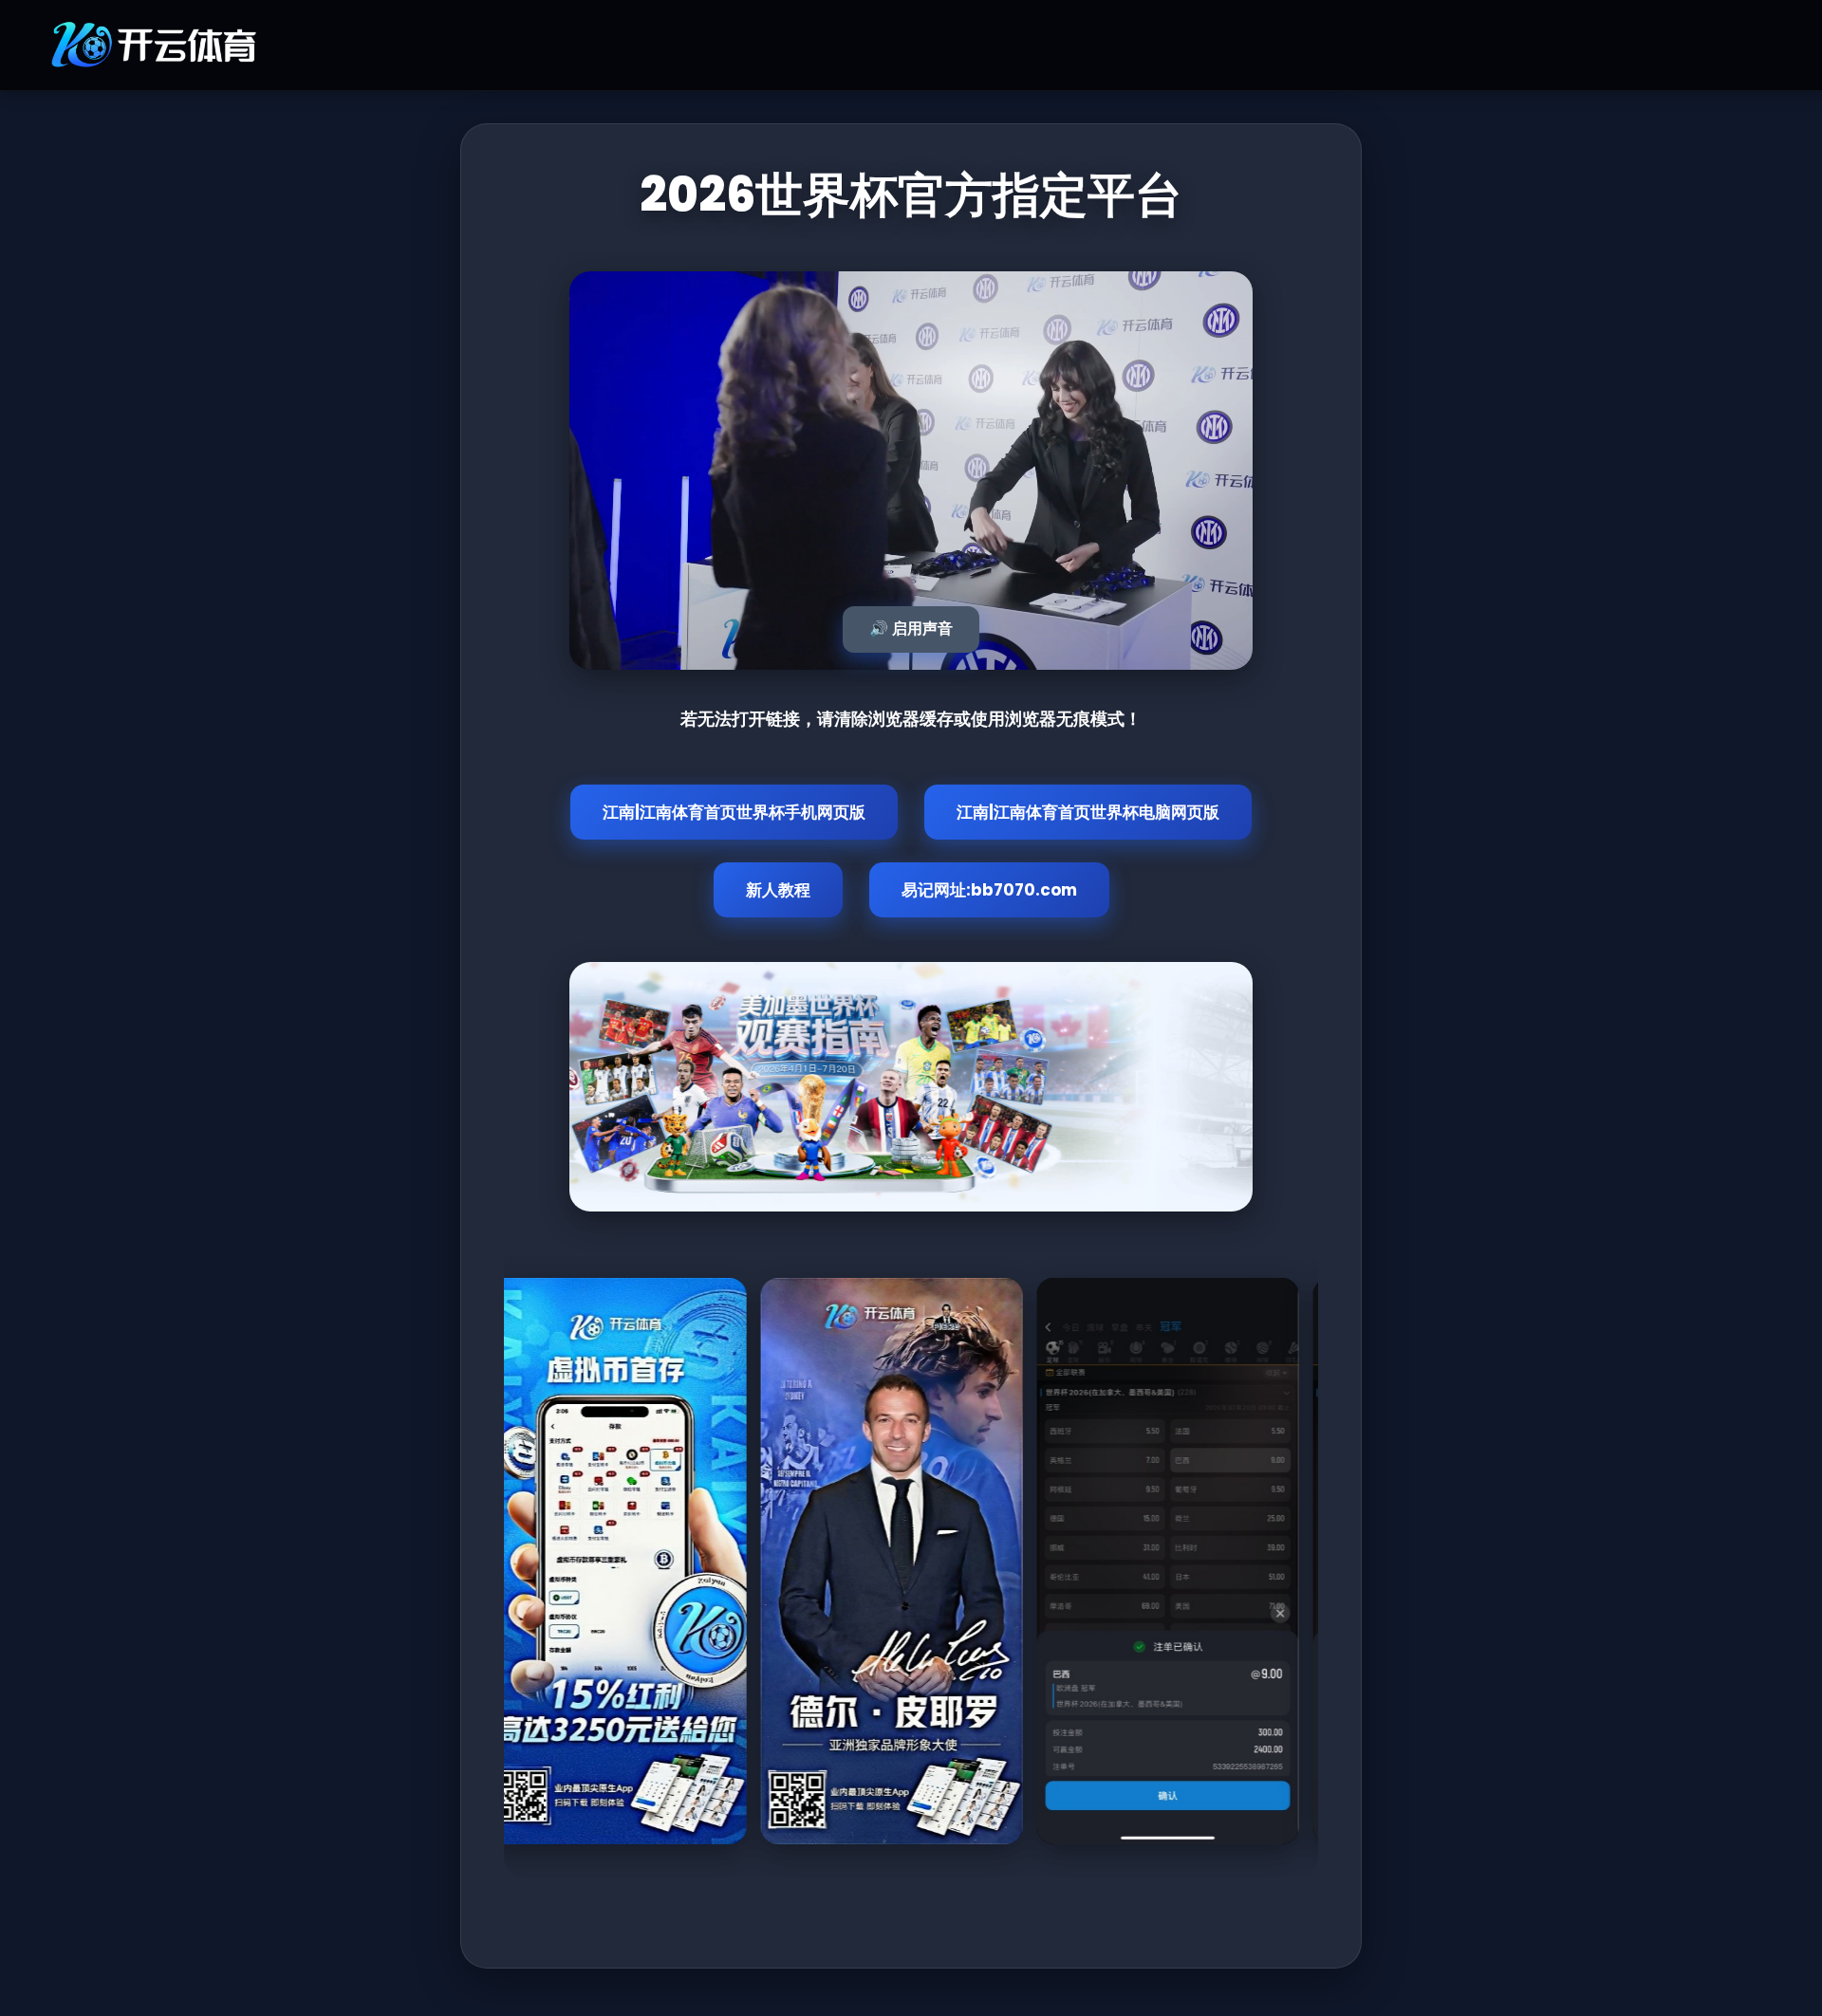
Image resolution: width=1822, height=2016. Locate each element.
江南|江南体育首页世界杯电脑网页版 (1088, 812)
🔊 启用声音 (911, 629)
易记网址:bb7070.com (989, 890)
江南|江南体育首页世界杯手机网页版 (734, 812)
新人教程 (778, 890)
